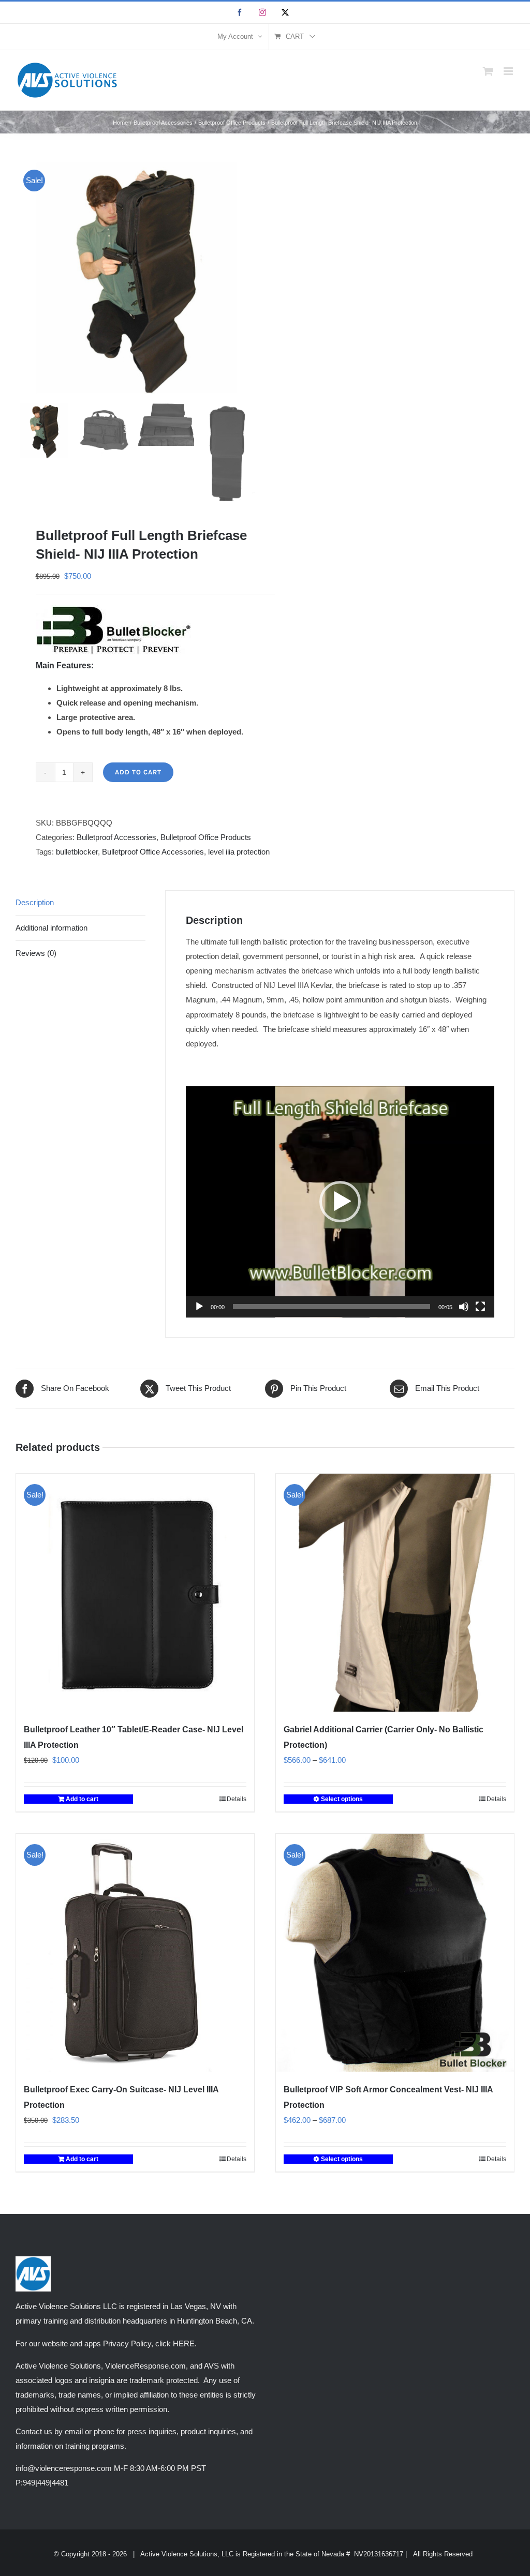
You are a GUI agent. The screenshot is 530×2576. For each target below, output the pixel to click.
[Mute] (464, 1307)
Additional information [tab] (51, 928)
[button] (340, 1202)
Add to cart (138, 772)
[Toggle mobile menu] (509, 71)
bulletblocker (77, 852)
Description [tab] (35, 902)
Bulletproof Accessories (116, 837)
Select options (342, 1799)
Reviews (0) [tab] (36, 953)
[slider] (332, 1307)
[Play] (199, 1307)
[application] (340, 1202)
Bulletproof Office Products (206, 837)
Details (237, 1799)
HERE (184, 2343)
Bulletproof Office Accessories (153, 852)
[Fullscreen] (480, 1307)
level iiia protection (239, 852)
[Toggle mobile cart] (488, 71)
